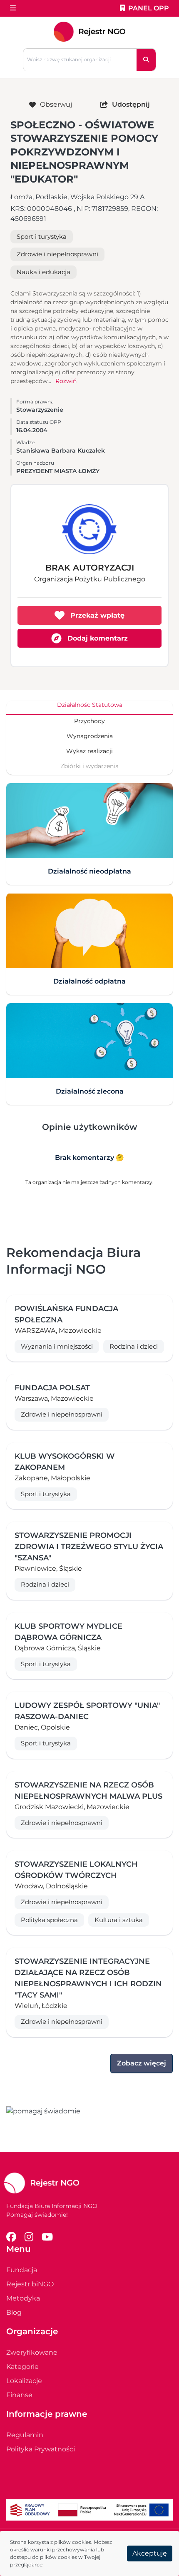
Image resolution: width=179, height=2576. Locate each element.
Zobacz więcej (142, 2063)
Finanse (19, 2395)
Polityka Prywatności (41, 2449)
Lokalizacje (24, 2381)
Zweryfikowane (32, 2352)
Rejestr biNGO (30, 2284)
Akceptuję (150, 2553)
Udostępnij (131, 104)
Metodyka (23, 2298)
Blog (14, 2312)
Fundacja (22, 2270)
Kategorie (22, 2367)
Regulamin (25, 2435)
